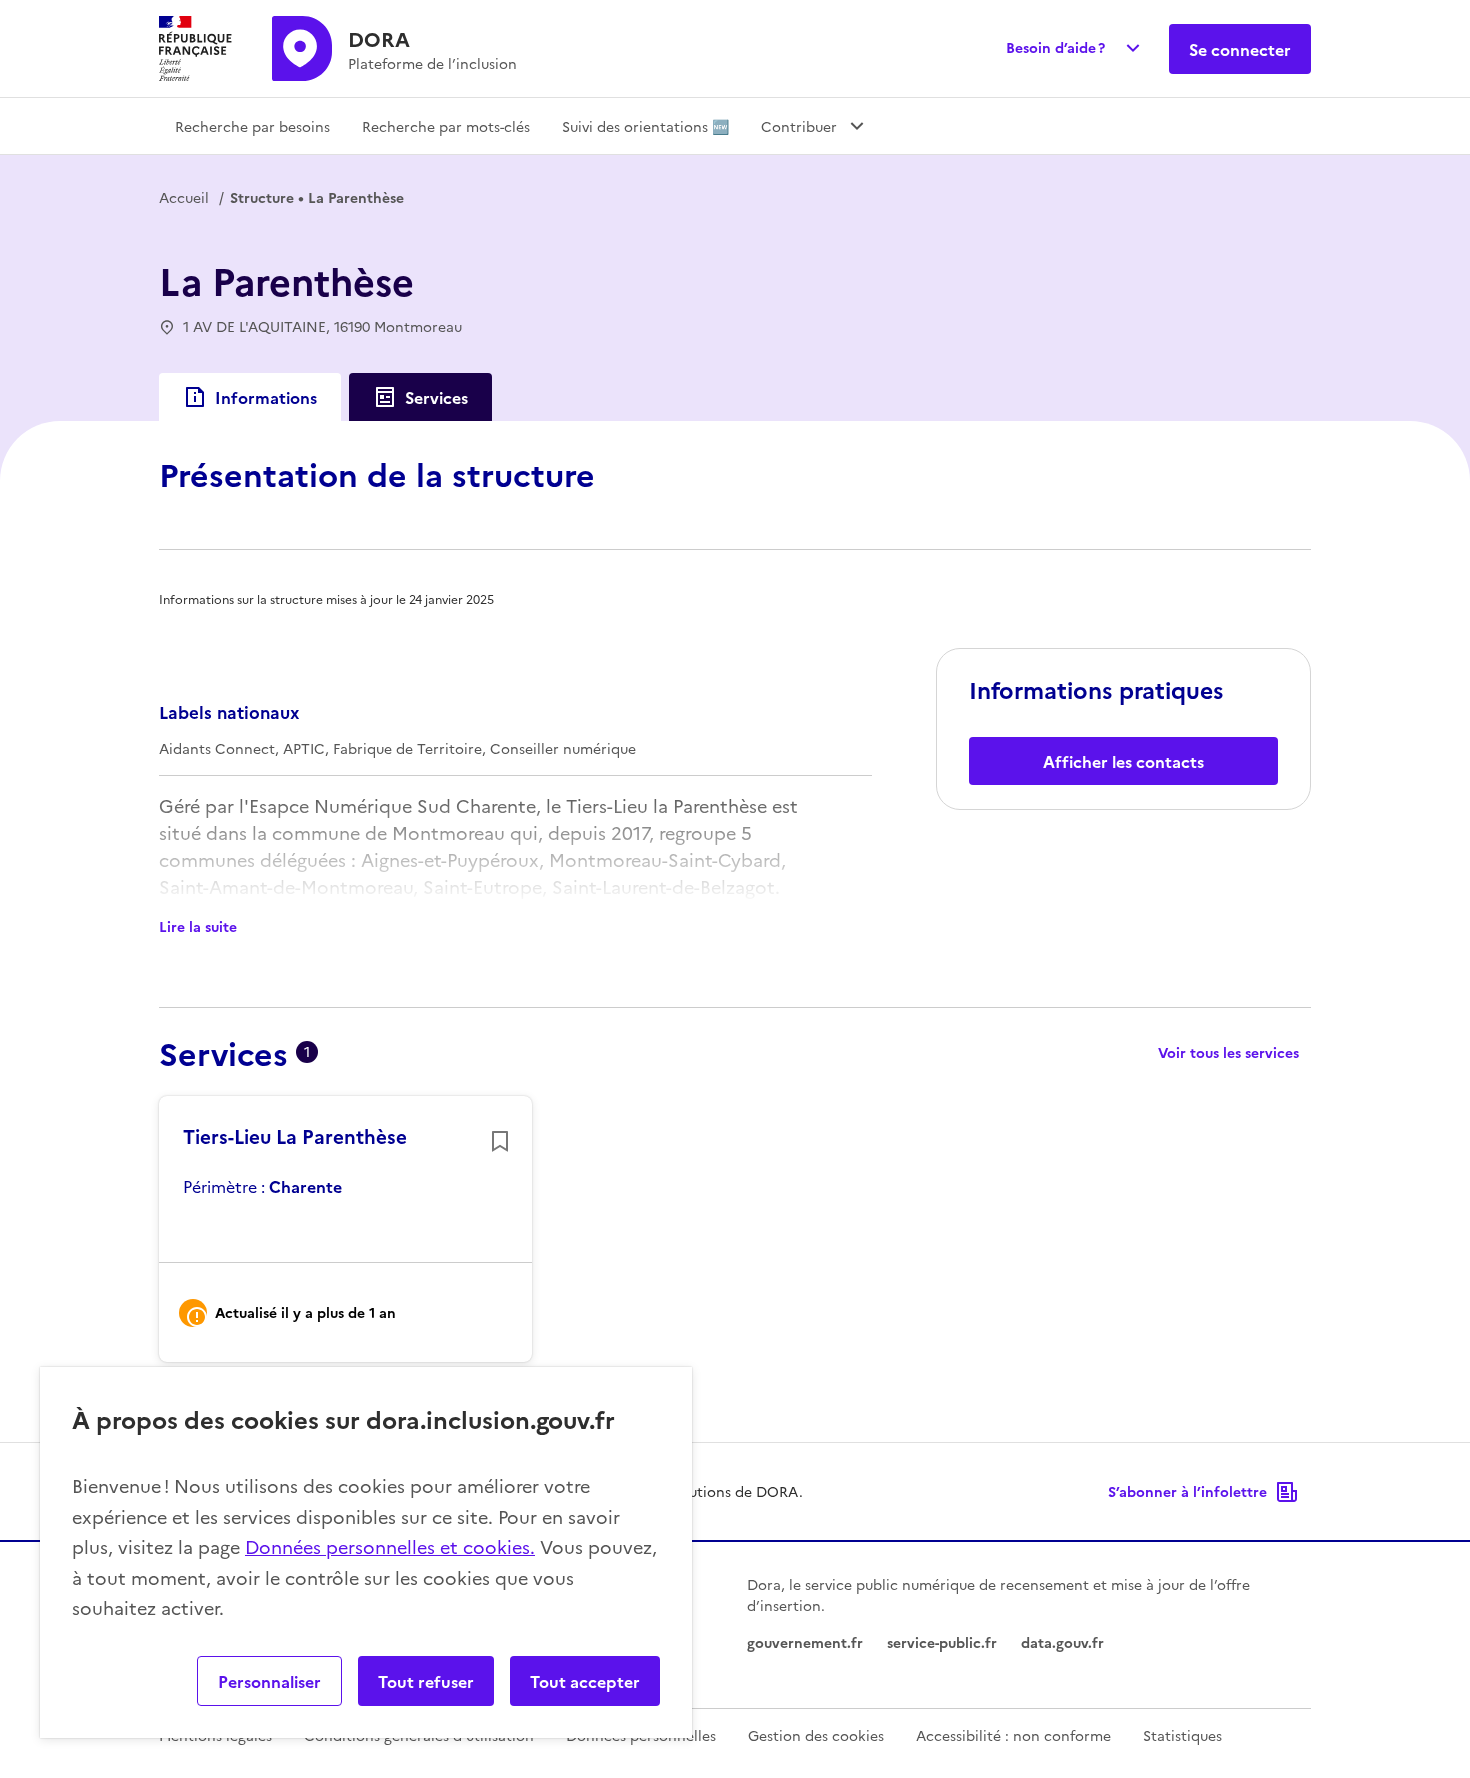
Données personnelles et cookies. (390, 1546)
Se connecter (1240, 49)
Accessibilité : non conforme (1013, 1735)
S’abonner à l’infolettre (1187, 1491)
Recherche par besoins (252, 126)
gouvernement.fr (805, 1642)
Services (436, 397)
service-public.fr (942, 1642)
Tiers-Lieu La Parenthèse (295, 1136)
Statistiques (1182, 1735)
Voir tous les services (1228, 1052)
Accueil (184, 197)
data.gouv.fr (1062, 1642)
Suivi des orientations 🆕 (645, 126)
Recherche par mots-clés (446, 126)
